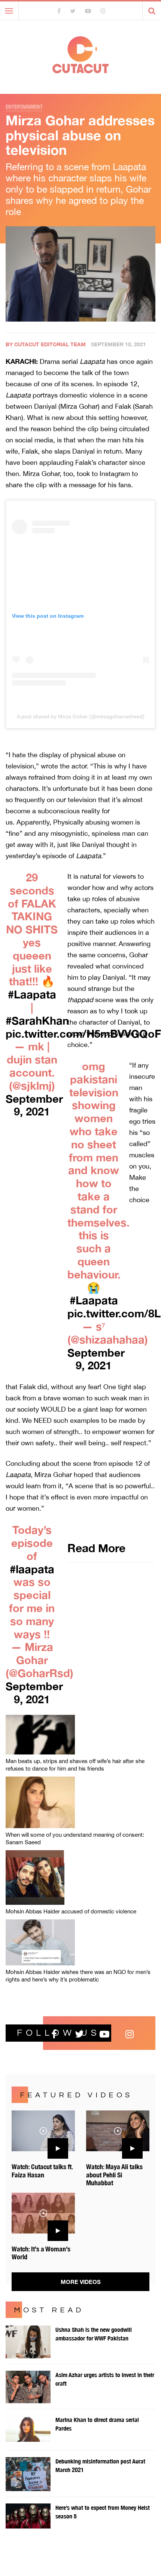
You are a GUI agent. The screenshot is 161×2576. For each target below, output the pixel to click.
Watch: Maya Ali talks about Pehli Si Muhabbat (114, 2175)
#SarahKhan (37, 1020)
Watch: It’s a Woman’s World (41, 2253)
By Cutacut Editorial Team (46, 344)
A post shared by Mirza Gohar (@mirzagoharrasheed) (81, 716)
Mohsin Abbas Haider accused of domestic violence (71, 1911)
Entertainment (24, 107)
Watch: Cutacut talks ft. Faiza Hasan (42, 2171)
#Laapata (32, 994)
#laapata (32, 1569)
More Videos (81, 2282)
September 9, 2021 (34, 1105)
